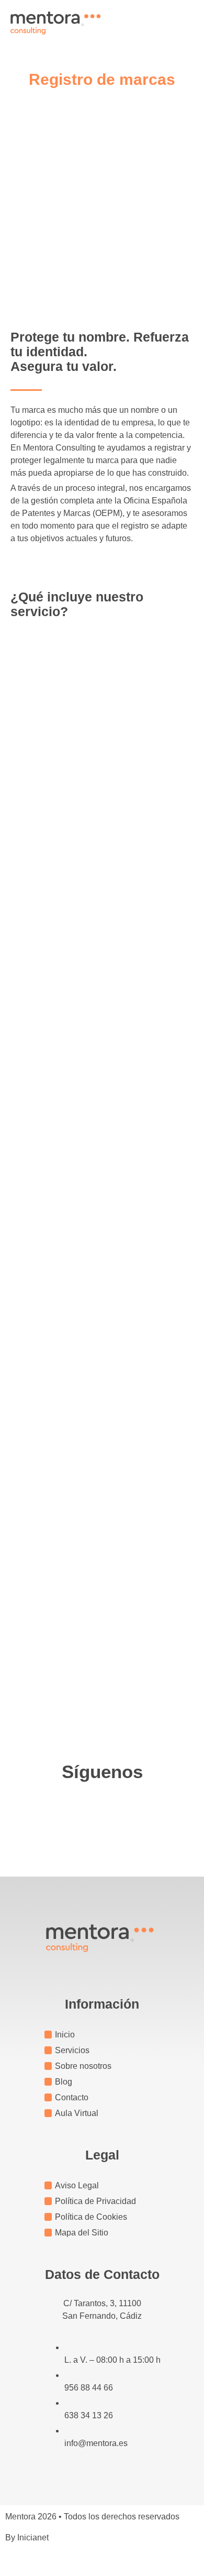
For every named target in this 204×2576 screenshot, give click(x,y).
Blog (64, 2082)
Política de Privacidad (95, 2201)
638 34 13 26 (89, 2415)
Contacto (72, 2097)
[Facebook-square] (73, 1812)
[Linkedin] (131, 1812)
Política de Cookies (91, 2217)
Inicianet (33, 2537)
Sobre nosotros (83, 2066)
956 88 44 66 (89, 2388)
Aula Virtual (77, 2113)
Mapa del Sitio (82, 2233)
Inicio (65, 2035)
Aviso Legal (77, 2185)
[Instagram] (102, 1812)
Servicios (72, 2050)
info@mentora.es (96, 2443)
